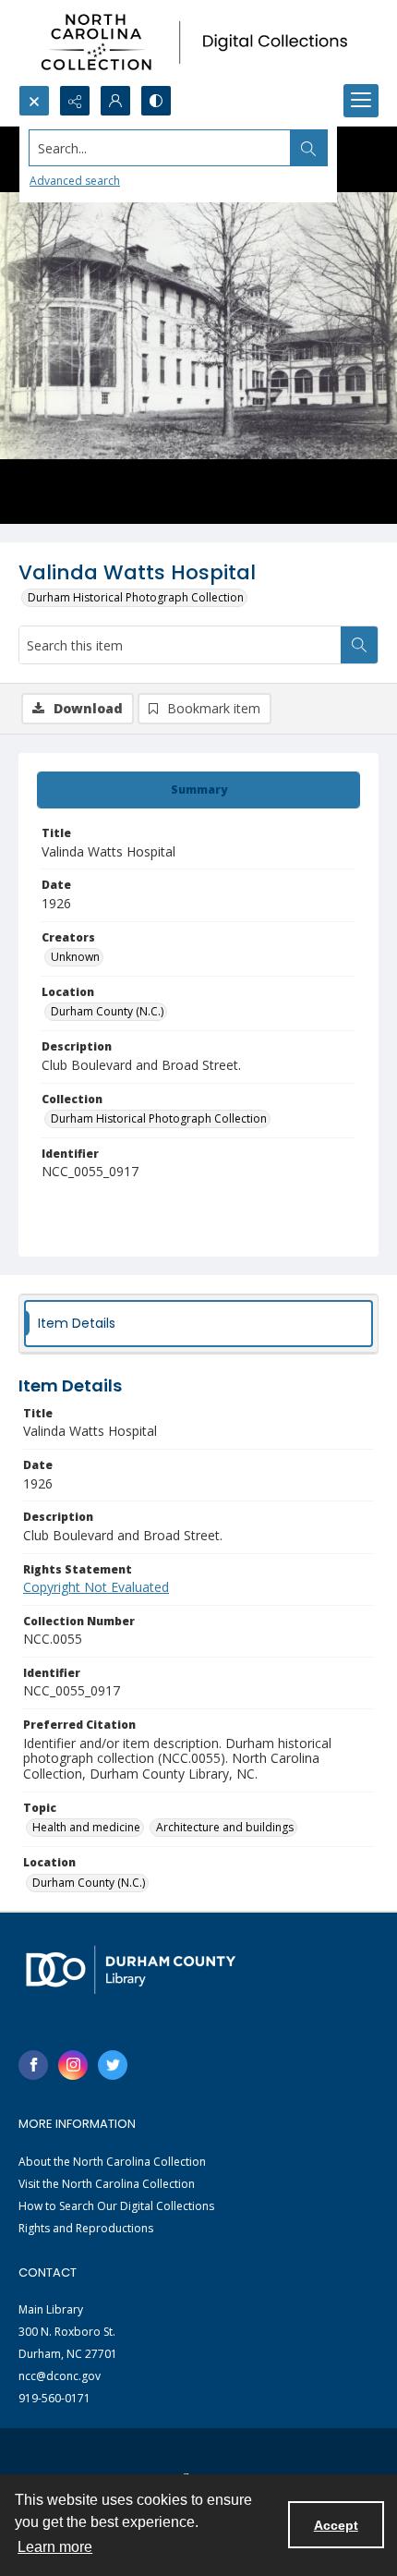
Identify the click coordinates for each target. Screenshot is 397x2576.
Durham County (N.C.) (107, 1011)
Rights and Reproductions (86, 2228)
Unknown (75, 957)
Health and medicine (86, 1827)
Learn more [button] (55, 2547)
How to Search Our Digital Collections (116, 2206)
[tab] (198, 790)
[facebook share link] (33, 2065)
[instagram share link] (73, 2065)
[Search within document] (359, 645)
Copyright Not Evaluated (96, 1587)
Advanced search (75, 181)
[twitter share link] (113, 2065)
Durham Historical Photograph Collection (136, 597)
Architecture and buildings (225, 1827)
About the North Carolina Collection (112, 2162)
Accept (336, 2525)
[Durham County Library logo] (131, 1969)
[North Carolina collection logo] (198, 43)
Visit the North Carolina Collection (107, 2184)
